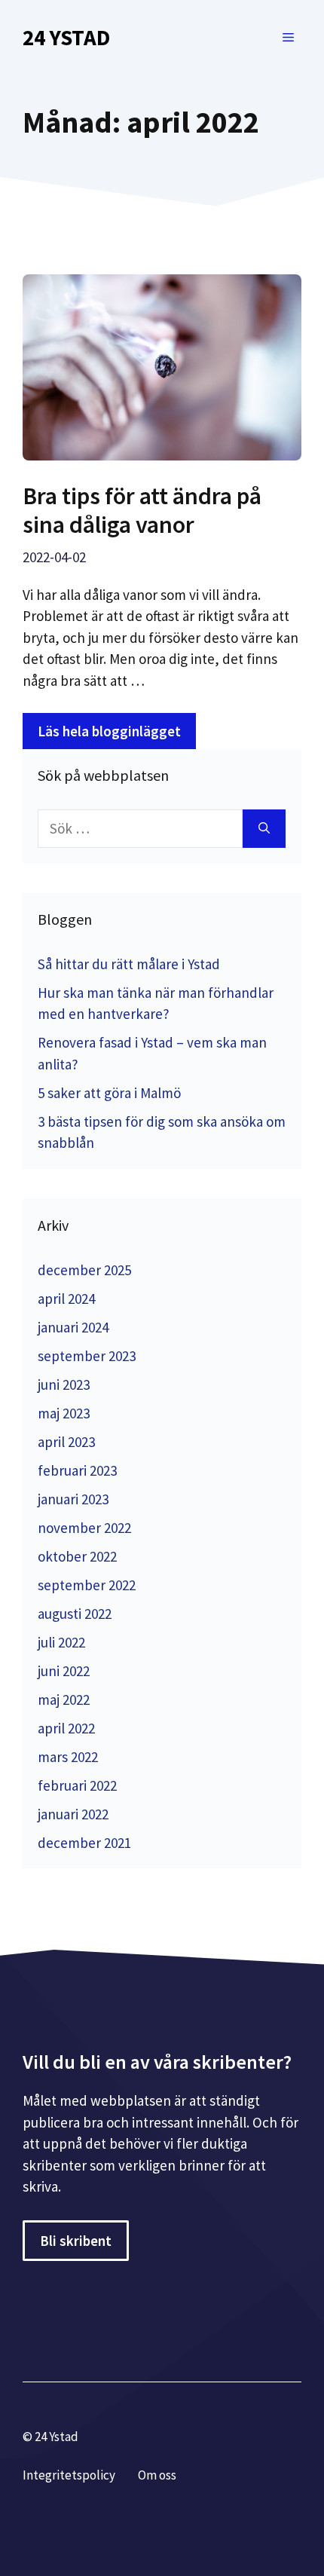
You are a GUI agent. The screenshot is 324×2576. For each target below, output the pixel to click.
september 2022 (87, 1585)
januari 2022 (73, 1814)
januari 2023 (73, 1499)
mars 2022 (68, 1757)
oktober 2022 (77, 1556)
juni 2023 (64, 1384)
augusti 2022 (75, 1614)
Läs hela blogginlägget (109, 731)
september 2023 (87, 1356)
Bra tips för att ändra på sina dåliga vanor (142, 510)
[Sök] (264, 829)
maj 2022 (64, 1699)
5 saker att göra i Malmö (109, 1093)
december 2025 (84, 1270)
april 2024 (66, 1299)
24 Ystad (66, 37)
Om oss (157, 2475)
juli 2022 (61, 1642)
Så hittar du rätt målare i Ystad (129, 964)
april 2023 (66, 1442)
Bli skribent (76, 2241)
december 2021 (84, 1843)
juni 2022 (64, 1671)
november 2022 (84, 1528)
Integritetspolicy (69, 2475)
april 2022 (66, 1728)
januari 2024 (73, 1327)
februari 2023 (77, 1470)
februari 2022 (77, 1785)
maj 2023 (64, 1413)
